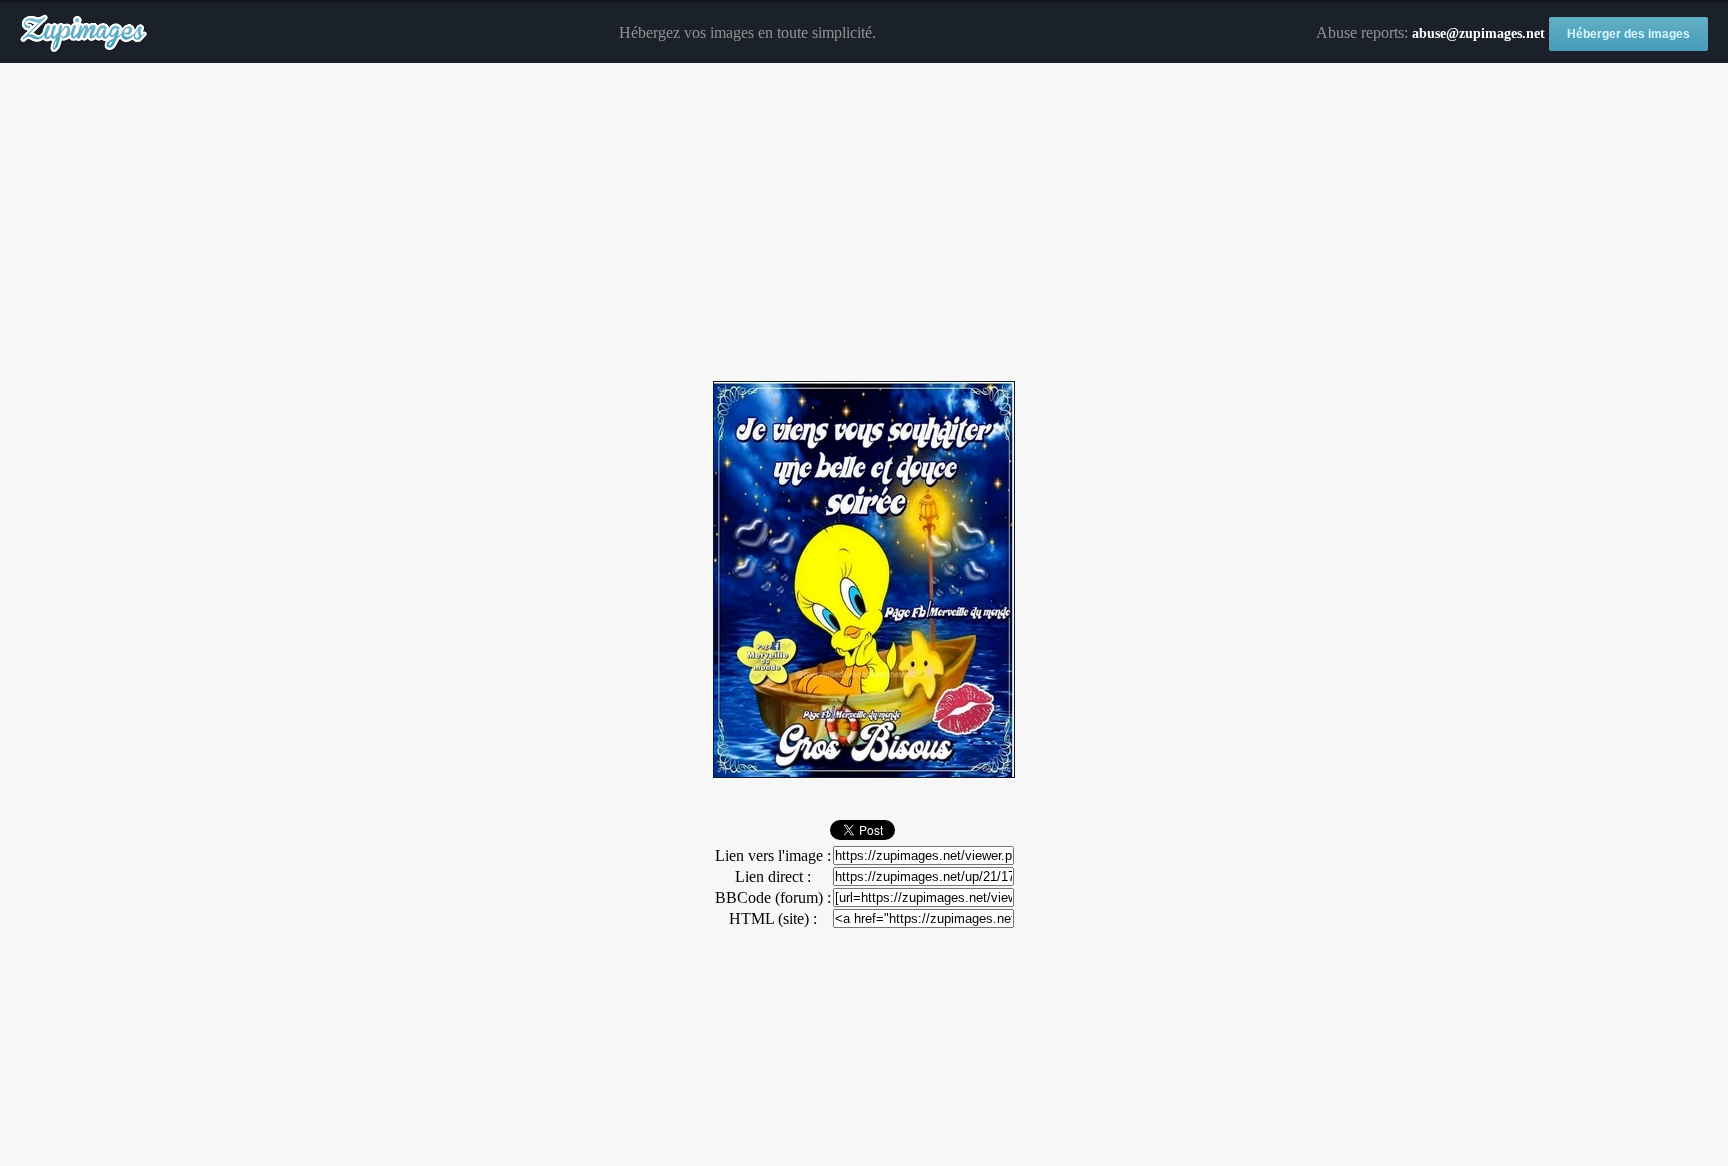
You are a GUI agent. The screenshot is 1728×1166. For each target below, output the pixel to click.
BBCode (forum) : (773, 897)
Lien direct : (773, 876)
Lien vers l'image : (773, 855)
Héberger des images (1628, 34)
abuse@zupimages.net (1478, 33)
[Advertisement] (864, 223)
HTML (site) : (773, 918)
